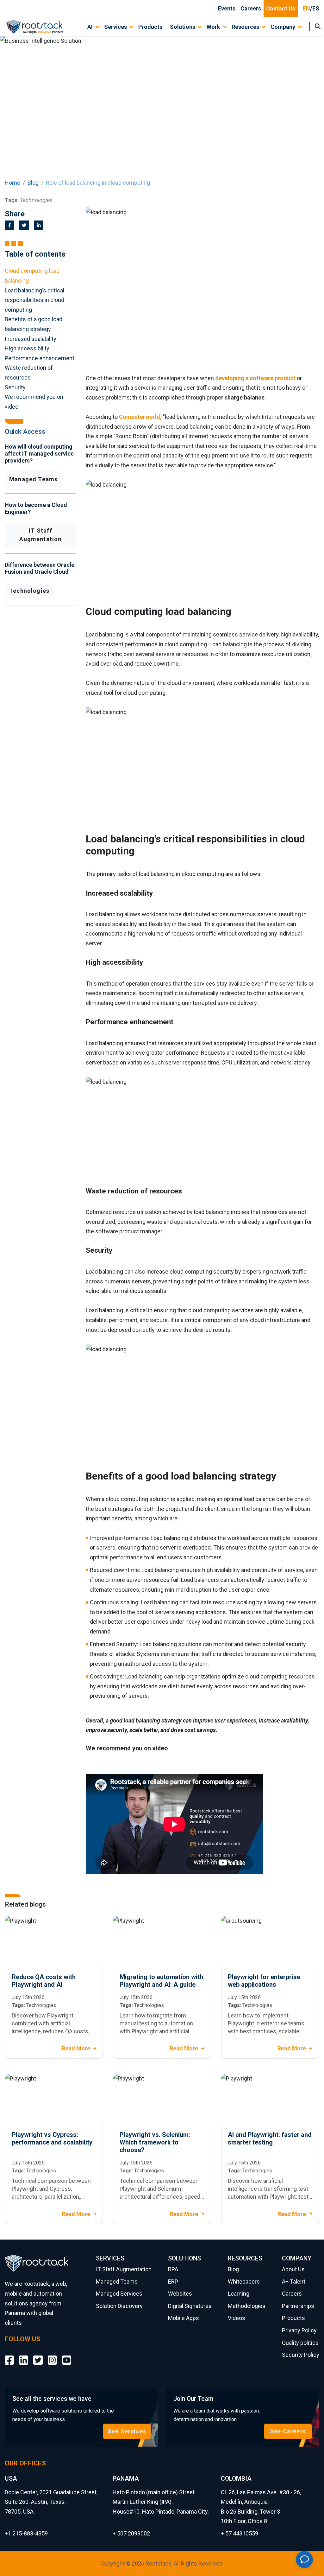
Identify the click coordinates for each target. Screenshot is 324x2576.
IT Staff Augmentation (40, 535)
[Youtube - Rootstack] (67, 2355)
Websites (180, 2294)
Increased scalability (31, 339)
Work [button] (213, 27)
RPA (173, 2269)
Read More (76, 2048)
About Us (293, 2269)
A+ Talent (294, 2282)
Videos (237, 2318)
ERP (173, 2282)
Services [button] (115, 27)
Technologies (29, 591)
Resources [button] (245, 27)
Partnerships (298, 2306)
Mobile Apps (184, 2318)
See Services (127, 2431)
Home (12, 183)
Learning (239, 2294)
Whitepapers (244, 2282)
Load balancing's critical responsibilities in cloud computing (34, 300)
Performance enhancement (40, 358)
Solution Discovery (119, 2306)
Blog (33, 183)
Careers (251, 8)
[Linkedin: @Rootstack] (24, 2355)
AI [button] (90, 27)
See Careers (288, 2431)
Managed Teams (33, 479)
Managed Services (119, 2294)
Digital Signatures (190, 2306)
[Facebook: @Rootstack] (9, 2355)
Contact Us (281, 8)
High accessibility (27, 348)
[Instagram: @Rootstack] (52, 2355)
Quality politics (300, 2343)
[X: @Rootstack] (38, 2355)
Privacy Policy (299, 2330)
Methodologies (247, 2306)
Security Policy (301, 2355)
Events (227, 8)
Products (150, 27)
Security (15, 387)
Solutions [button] (183, 27)
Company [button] (283, 27)
